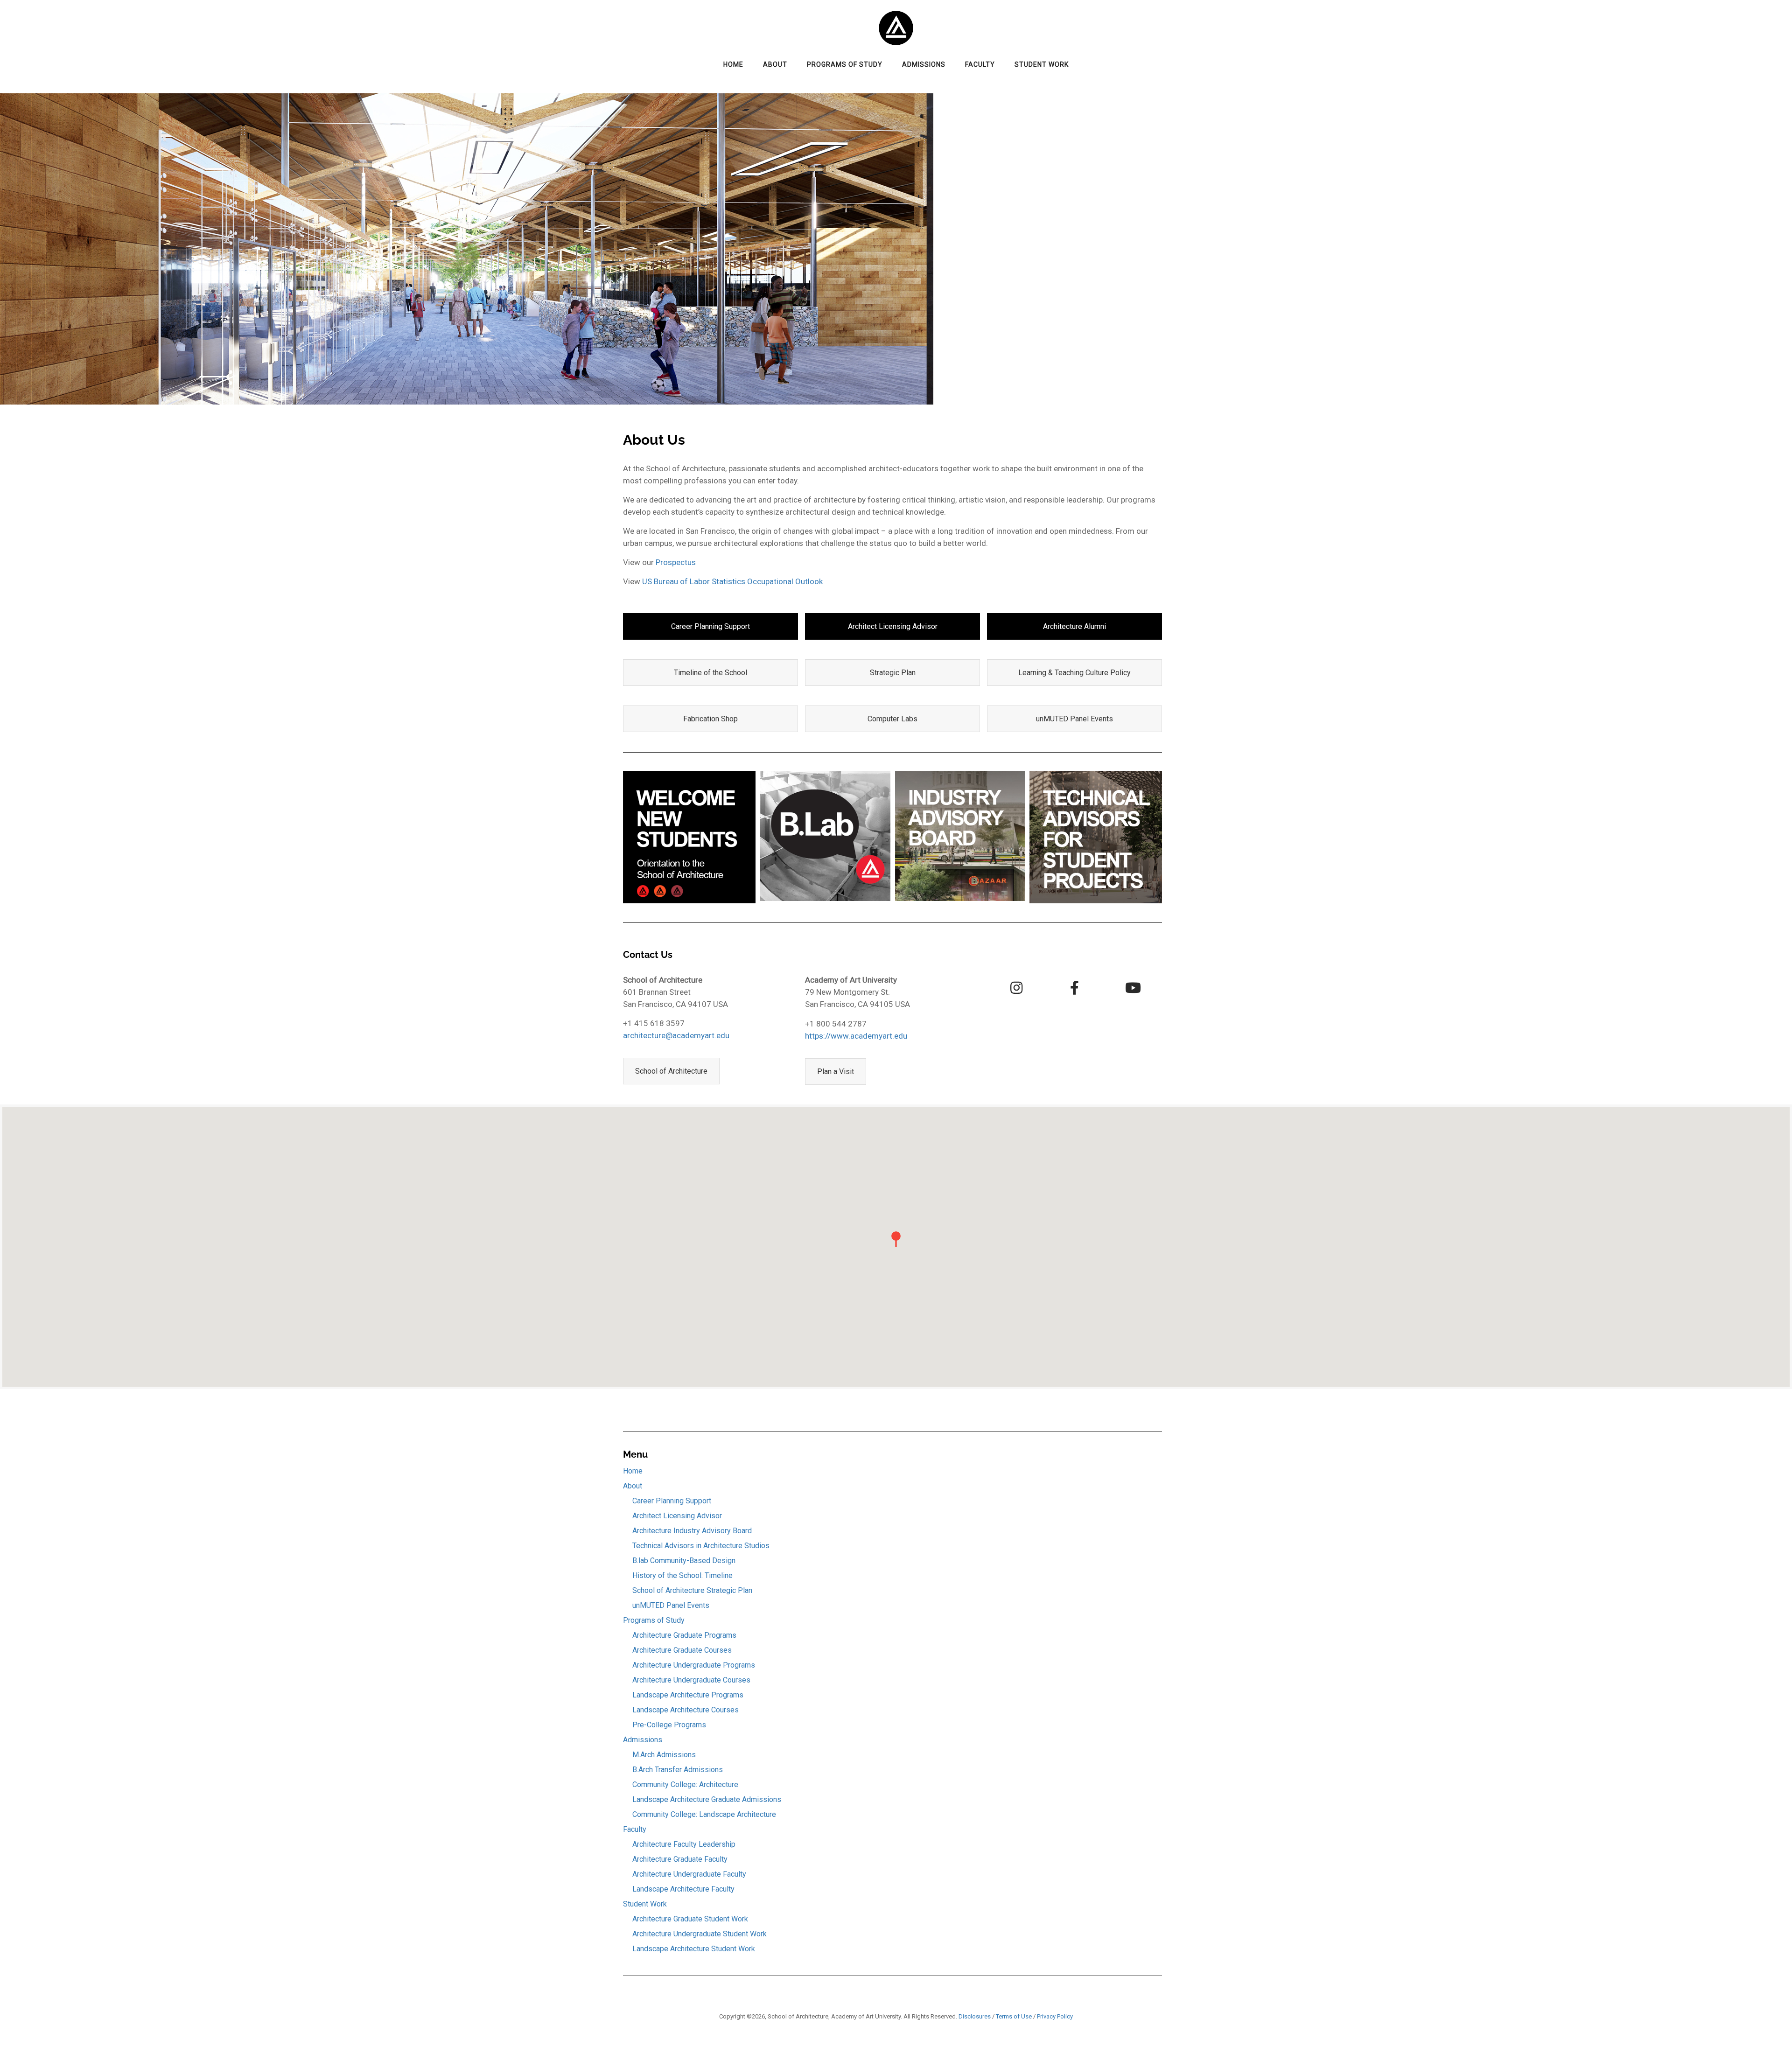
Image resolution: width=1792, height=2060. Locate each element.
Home (733, 64)
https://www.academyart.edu (856, 1036)
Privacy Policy (1055, 2016)
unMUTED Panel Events (1074, 719)
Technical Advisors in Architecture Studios (701, 1546)
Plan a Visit (836, 1072)
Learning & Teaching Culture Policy (1074, 673)
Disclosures (975, 2016)
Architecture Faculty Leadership (684, 1844)
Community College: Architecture (685, 1784)
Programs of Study (845, 64)
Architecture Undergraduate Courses (691, 1680)
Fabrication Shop (710, 719)
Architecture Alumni (1074, 626)
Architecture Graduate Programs (684, 1635)
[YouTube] (1133, 988)
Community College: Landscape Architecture (704, 1814)
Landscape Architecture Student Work (694, 1949)
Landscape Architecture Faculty (683, 1889)
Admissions (924, 64)
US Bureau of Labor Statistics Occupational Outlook (732, 581)
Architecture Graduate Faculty (680, 1859)
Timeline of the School (710, 673)
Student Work (1042, 64)
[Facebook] (1075, 988)
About (775, 64)
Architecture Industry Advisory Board (692, 1531)
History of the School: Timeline (682, 1575)
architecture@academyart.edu (676, 1035)
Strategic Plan (893, 673)
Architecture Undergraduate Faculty (689, 1874)
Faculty (980, 64)
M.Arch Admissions (664, 1755)
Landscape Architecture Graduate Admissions (707, 1799)
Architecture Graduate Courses (682, 1650)
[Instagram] (1016, 988)
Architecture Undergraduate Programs (694, 1665)
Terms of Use (1014, 2016)
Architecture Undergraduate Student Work (700, 1934)
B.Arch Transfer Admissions (678, 1770)
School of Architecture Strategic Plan (692, 1590)
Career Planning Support (710, 626)
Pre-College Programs (669, 1725)
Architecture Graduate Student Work (690, 1919)
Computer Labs (892, 719)
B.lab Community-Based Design (684, 1561)
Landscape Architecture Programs (688, 1695)
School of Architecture (671, 1071)
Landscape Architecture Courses (686, 1710)
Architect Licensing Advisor (893, 626)
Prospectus (676, 562)
